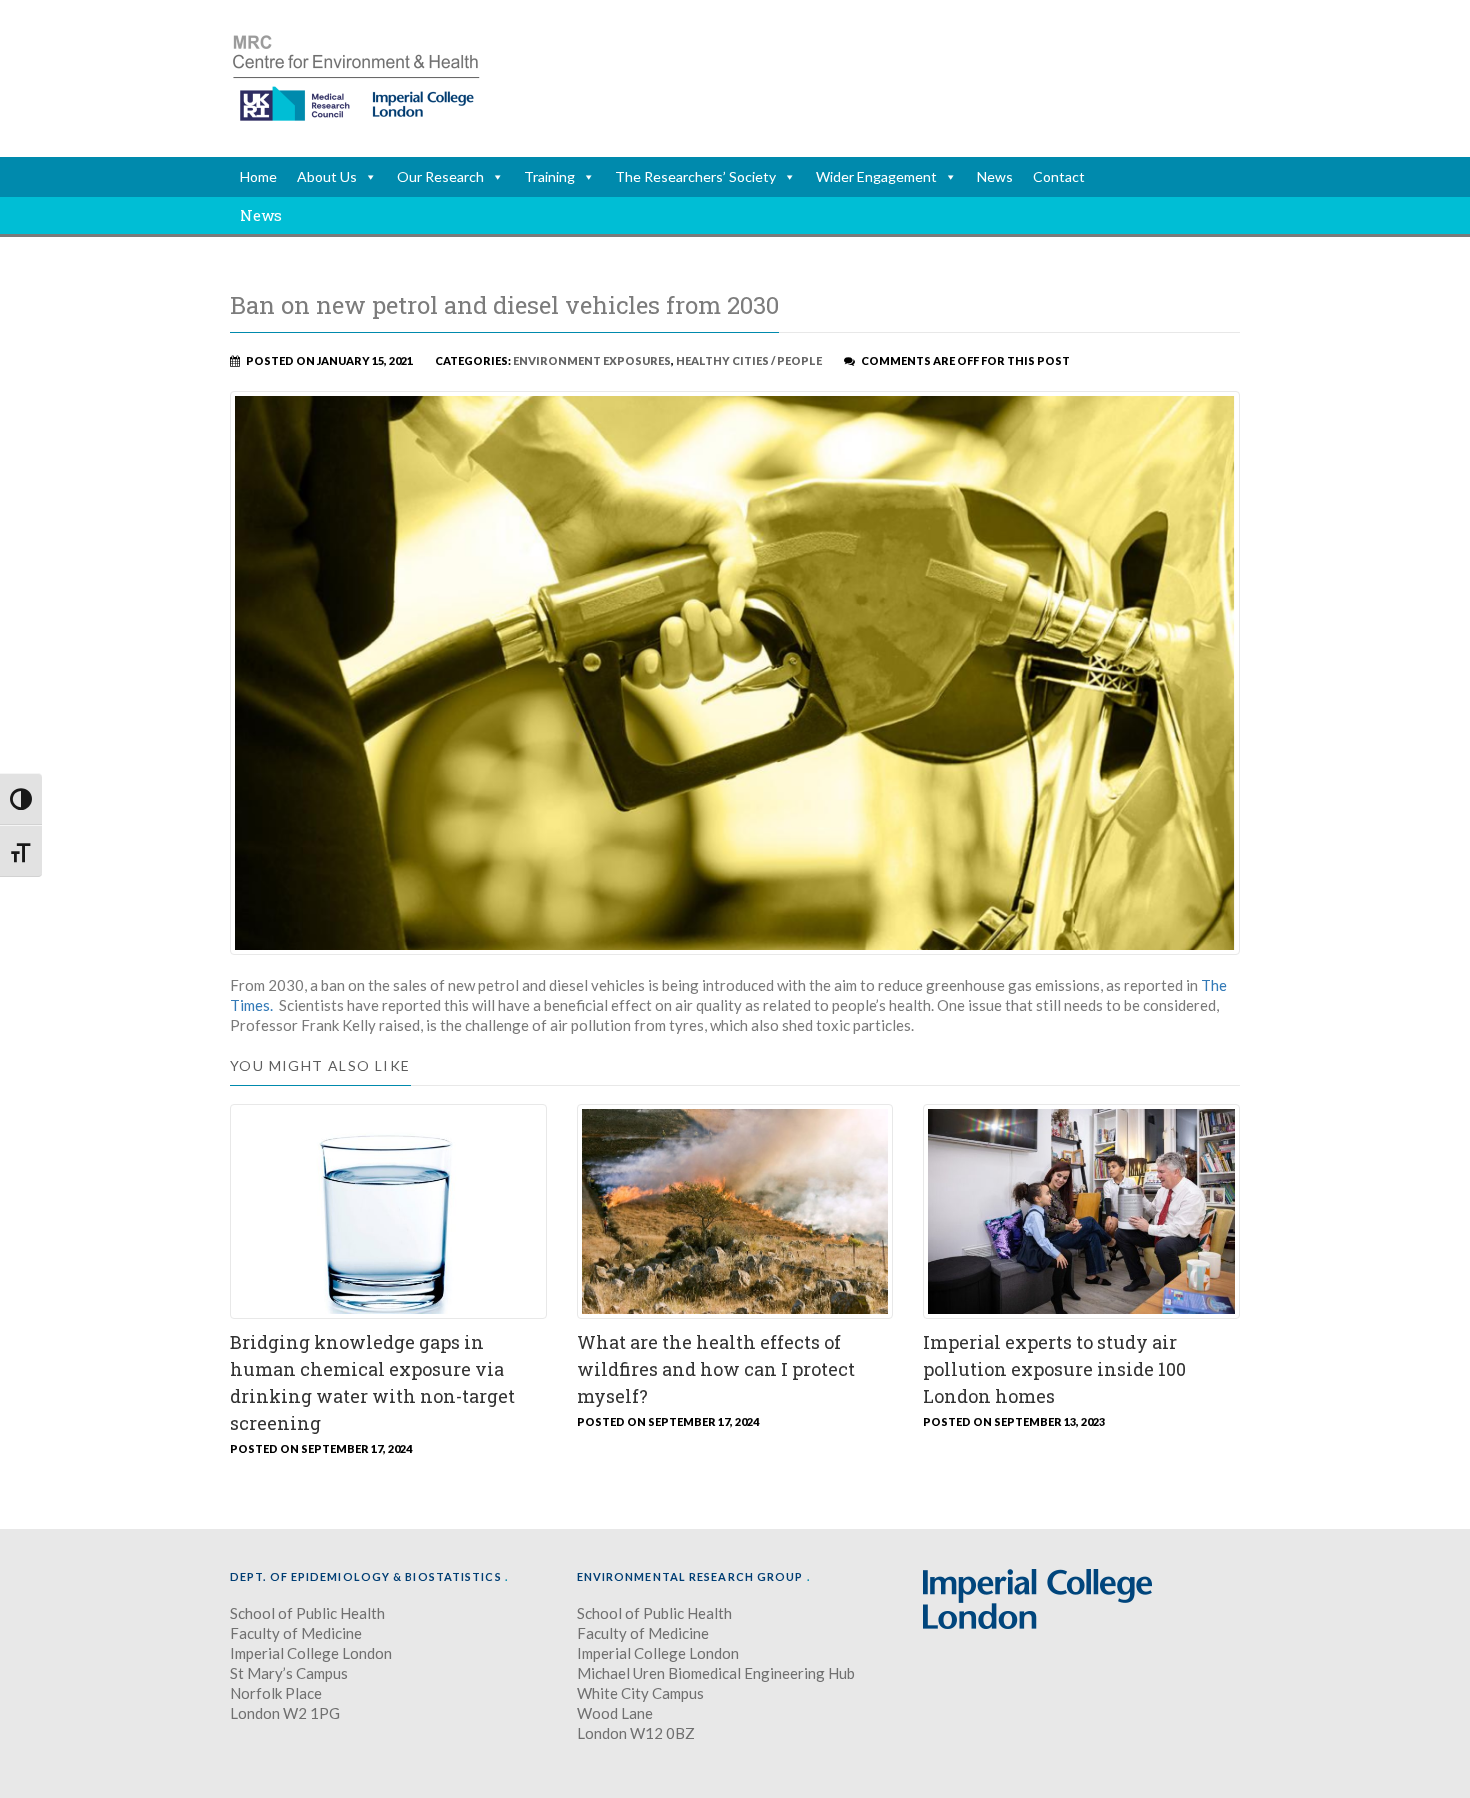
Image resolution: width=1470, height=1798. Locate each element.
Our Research (440, 176)
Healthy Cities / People (749, 360)
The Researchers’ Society (695, 176)
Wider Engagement (876, 176)
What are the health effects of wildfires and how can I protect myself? (716, 1369)
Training (549, 176)
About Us (327, 176)
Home (258, 176)
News (995, 176)
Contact (1059, 176)
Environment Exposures (592, 360)
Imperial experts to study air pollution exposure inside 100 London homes (1054, 1369)
